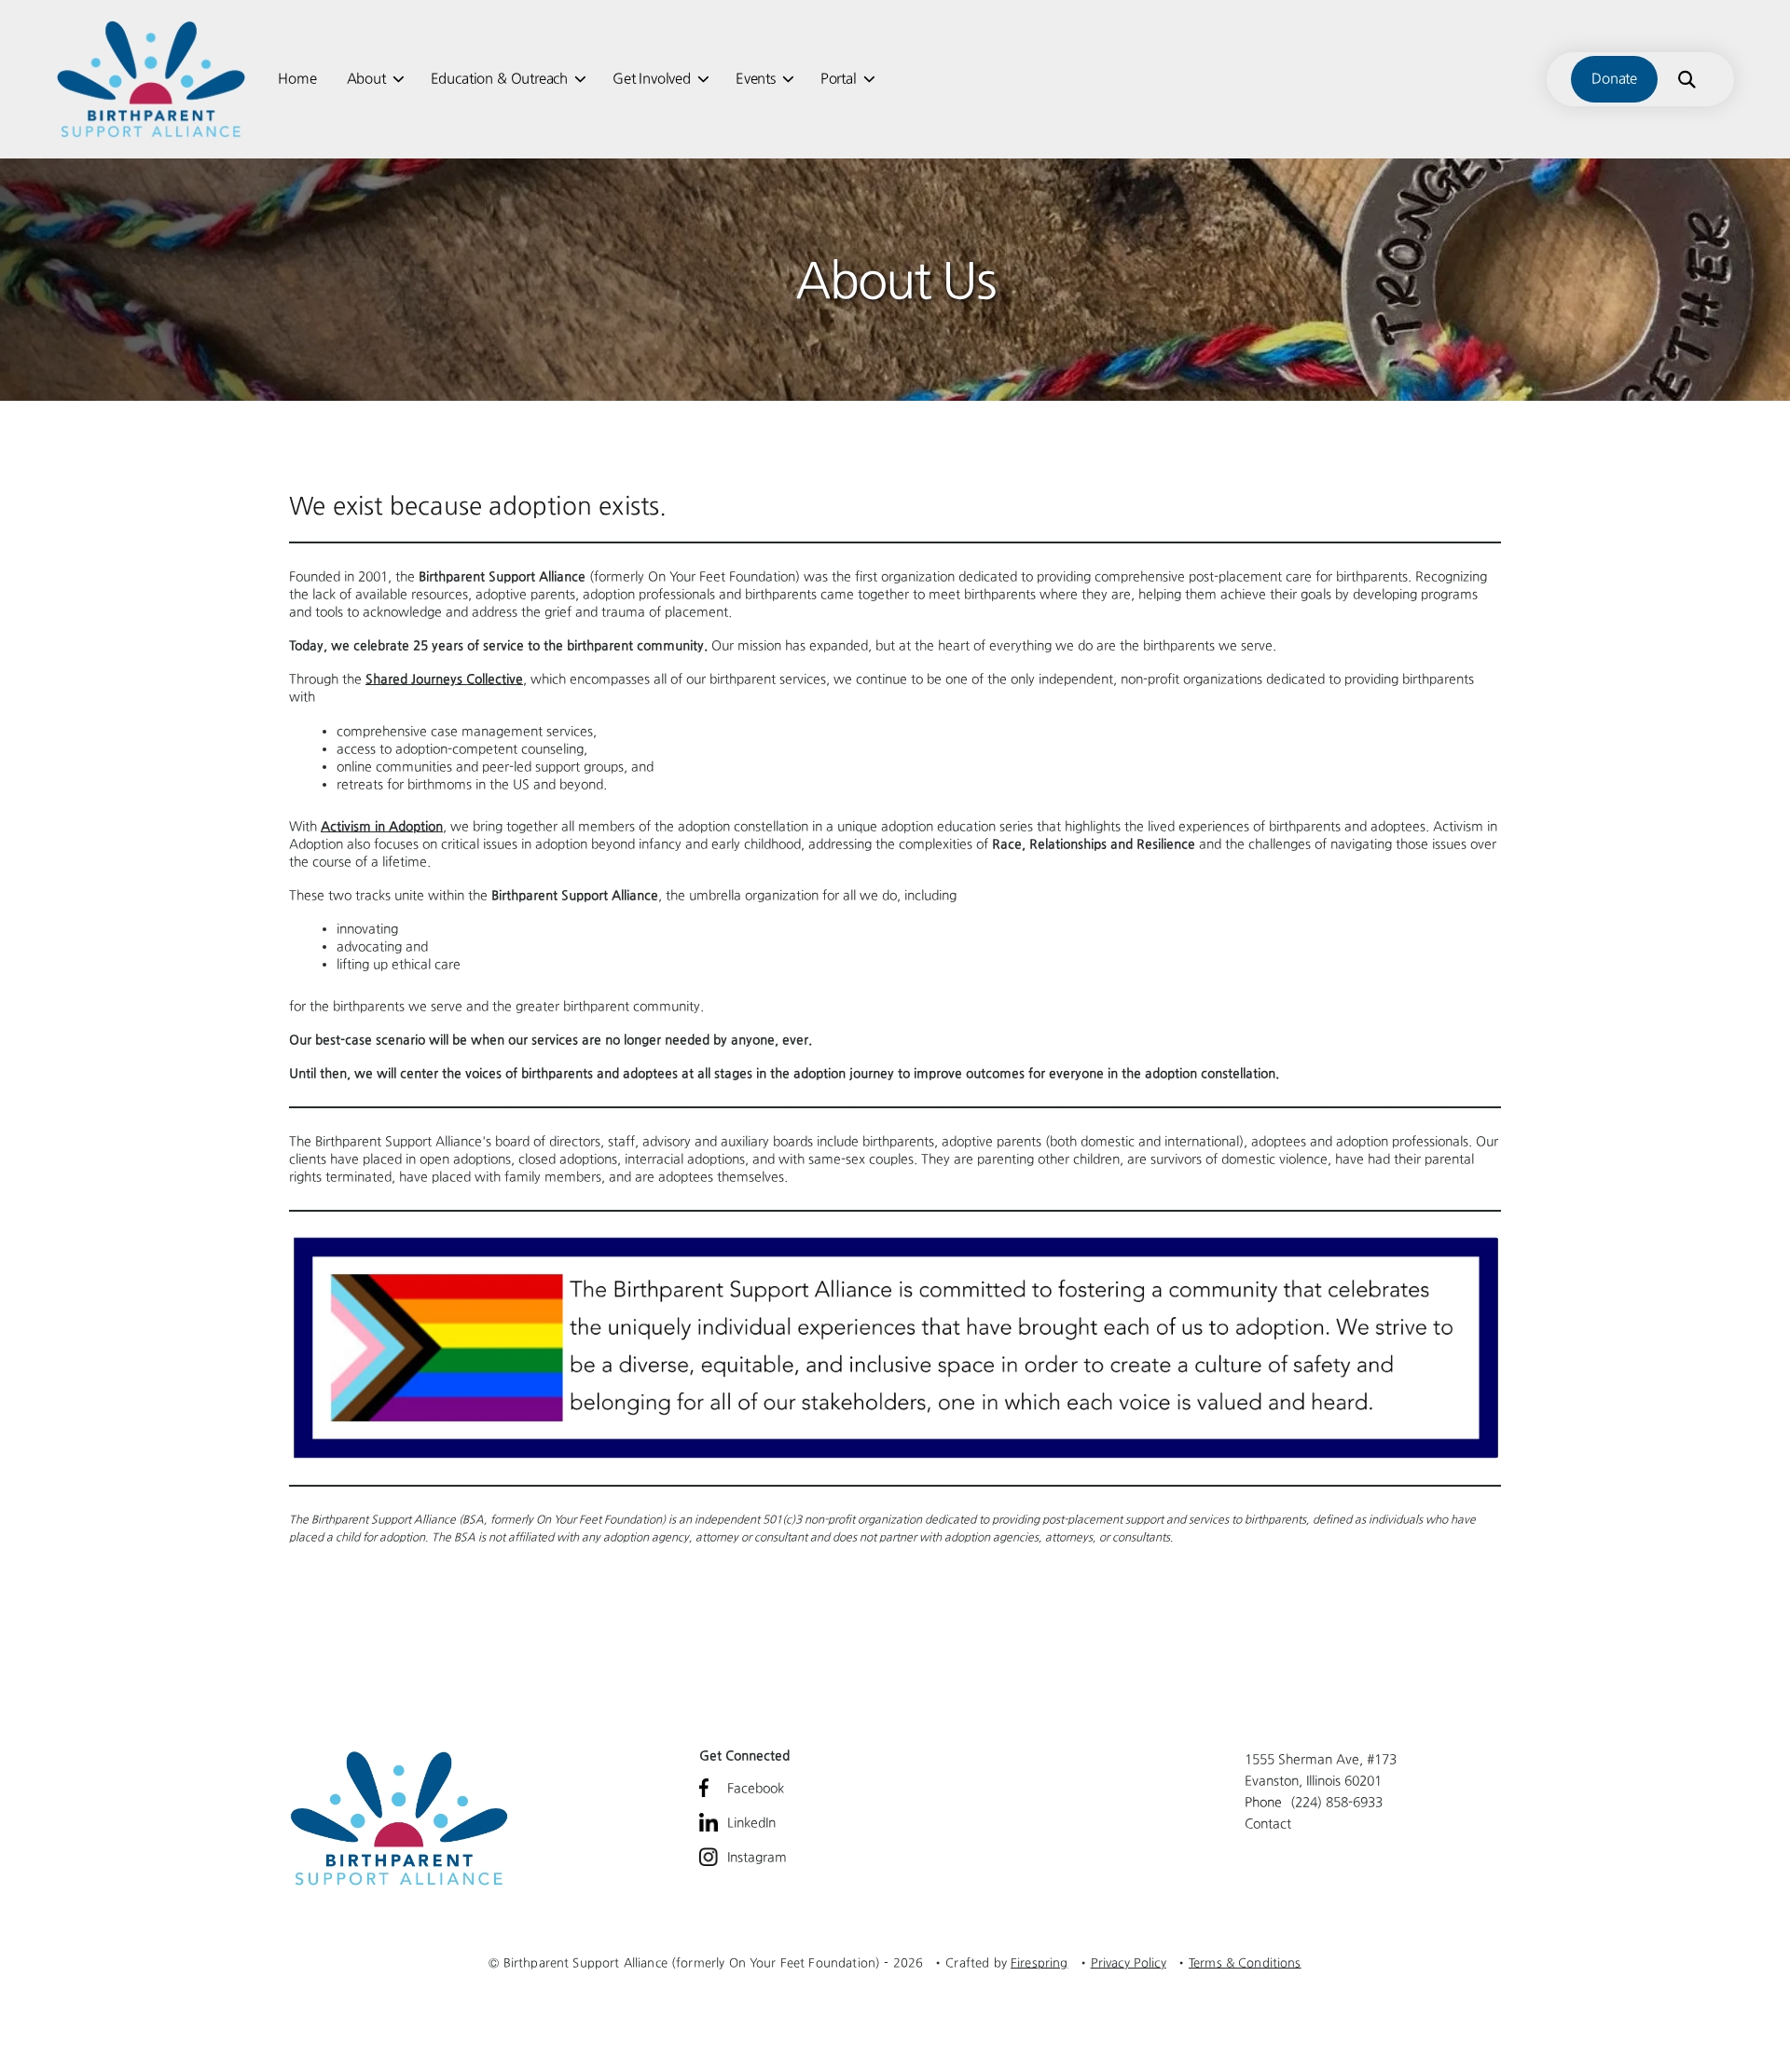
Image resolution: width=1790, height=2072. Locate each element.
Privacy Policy (1129, 1962)
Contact (1268, 1823)
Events (756, 78)
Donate (1614, 78)
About (366, 78)
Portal (839, 78)
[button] (1687, 79)
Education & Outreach (499, 78)
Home (297, 78)
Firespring (1040, 1962)
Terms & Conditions (1245, 1962)
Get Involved (652, 78)
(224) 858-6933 (1336, 1802)
